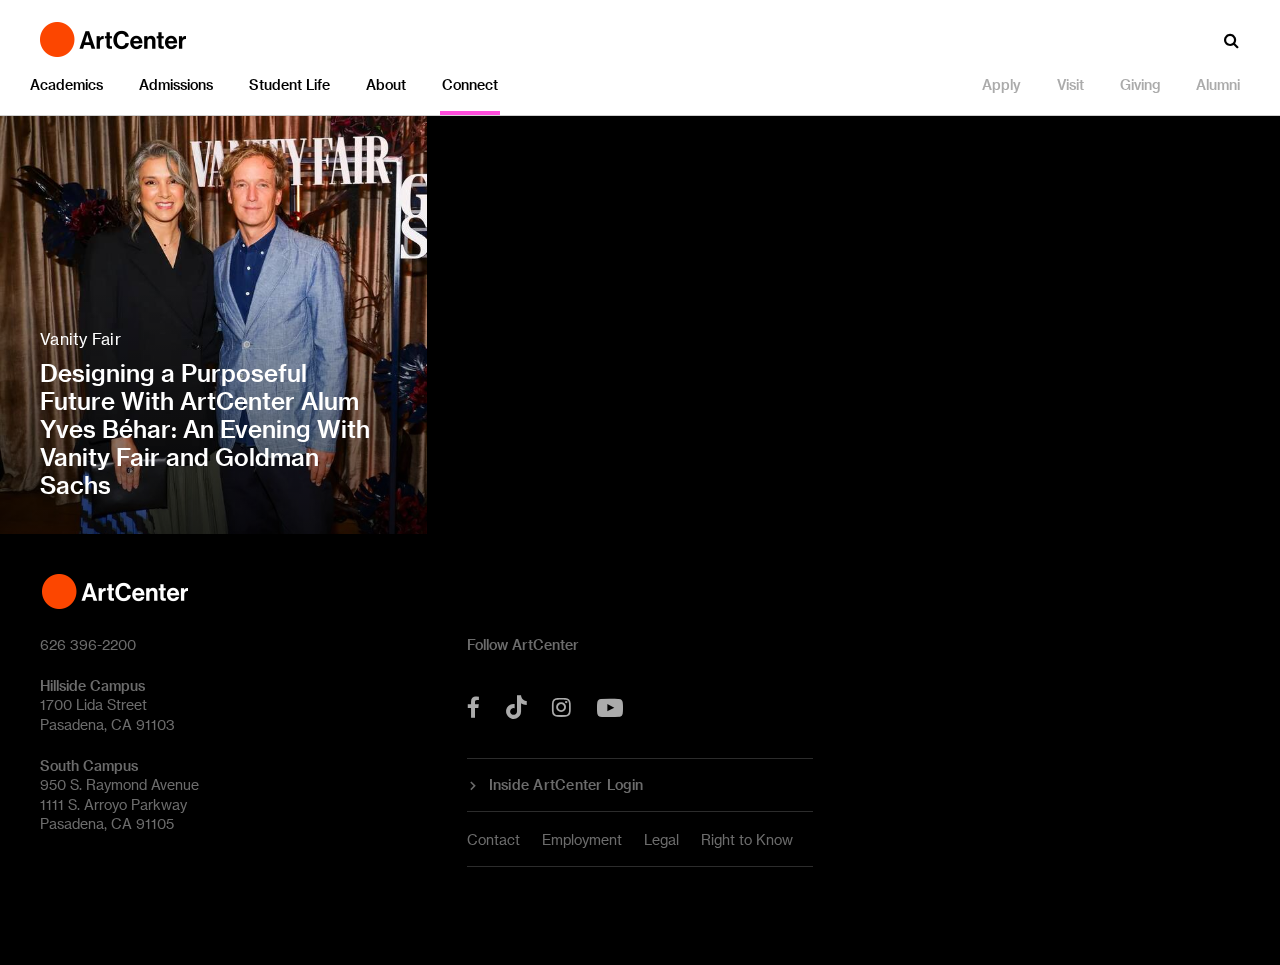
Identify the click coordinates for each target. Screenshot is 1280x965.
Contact (493, 839)
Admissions (176, 84)
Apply (1001, 84)
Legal (661, 839)
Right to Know (747, 839)
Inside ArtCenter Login (566, 785)
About (386, 84)
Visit (1070, 84)
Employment (582, 839)
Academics (66, 84)
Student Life (289, 84)
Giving (1140, 84)
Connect (470, 84)
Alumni (1218, 84)
